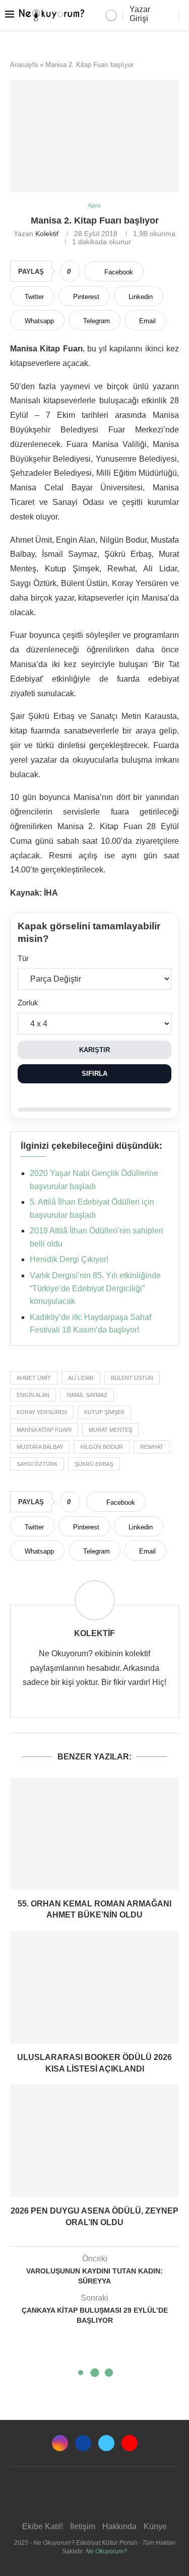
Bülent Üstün (132, 1378)
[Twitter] (106, 2443)
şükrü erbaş (94, 1464)
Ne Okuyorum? (106, 2551)
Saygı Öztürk (37, 1464)
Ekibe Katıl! (43, 2526)
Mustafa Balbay (40, 1447)
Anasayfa (24, 65)
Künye (155, 2526)
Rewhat (152, 1447)
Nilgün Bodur (102, 1447)
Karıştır (94, 1050)
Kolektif (47, 234)
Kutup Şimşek (104, 1412)
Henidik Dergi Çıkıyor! (69, 1259)
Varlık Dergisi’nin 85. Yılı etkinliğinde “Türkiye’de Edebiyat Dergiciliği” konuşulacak (95, 1288)
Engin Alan (33, 1395)
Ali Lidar (81, 1378)
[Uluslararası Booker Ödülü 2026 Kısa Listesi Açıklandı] (94, 1987)
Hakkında (119, 2526)
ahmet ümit (34, 1378)
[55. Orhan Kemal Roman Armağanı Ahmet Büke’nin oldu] (94, 1834)
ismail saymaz (87, 1395)
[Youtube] (130, 2443)
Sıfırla (94, 1074)
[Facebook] (83, 2443)
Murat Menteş (110, 1430)
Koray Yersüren (42, 1412)
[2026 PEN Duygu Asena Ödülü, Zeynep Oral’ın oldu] (94, 2141)
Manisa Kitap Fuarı (44, 1430)
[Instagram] (60, 2443)
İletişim (83, 2526)
